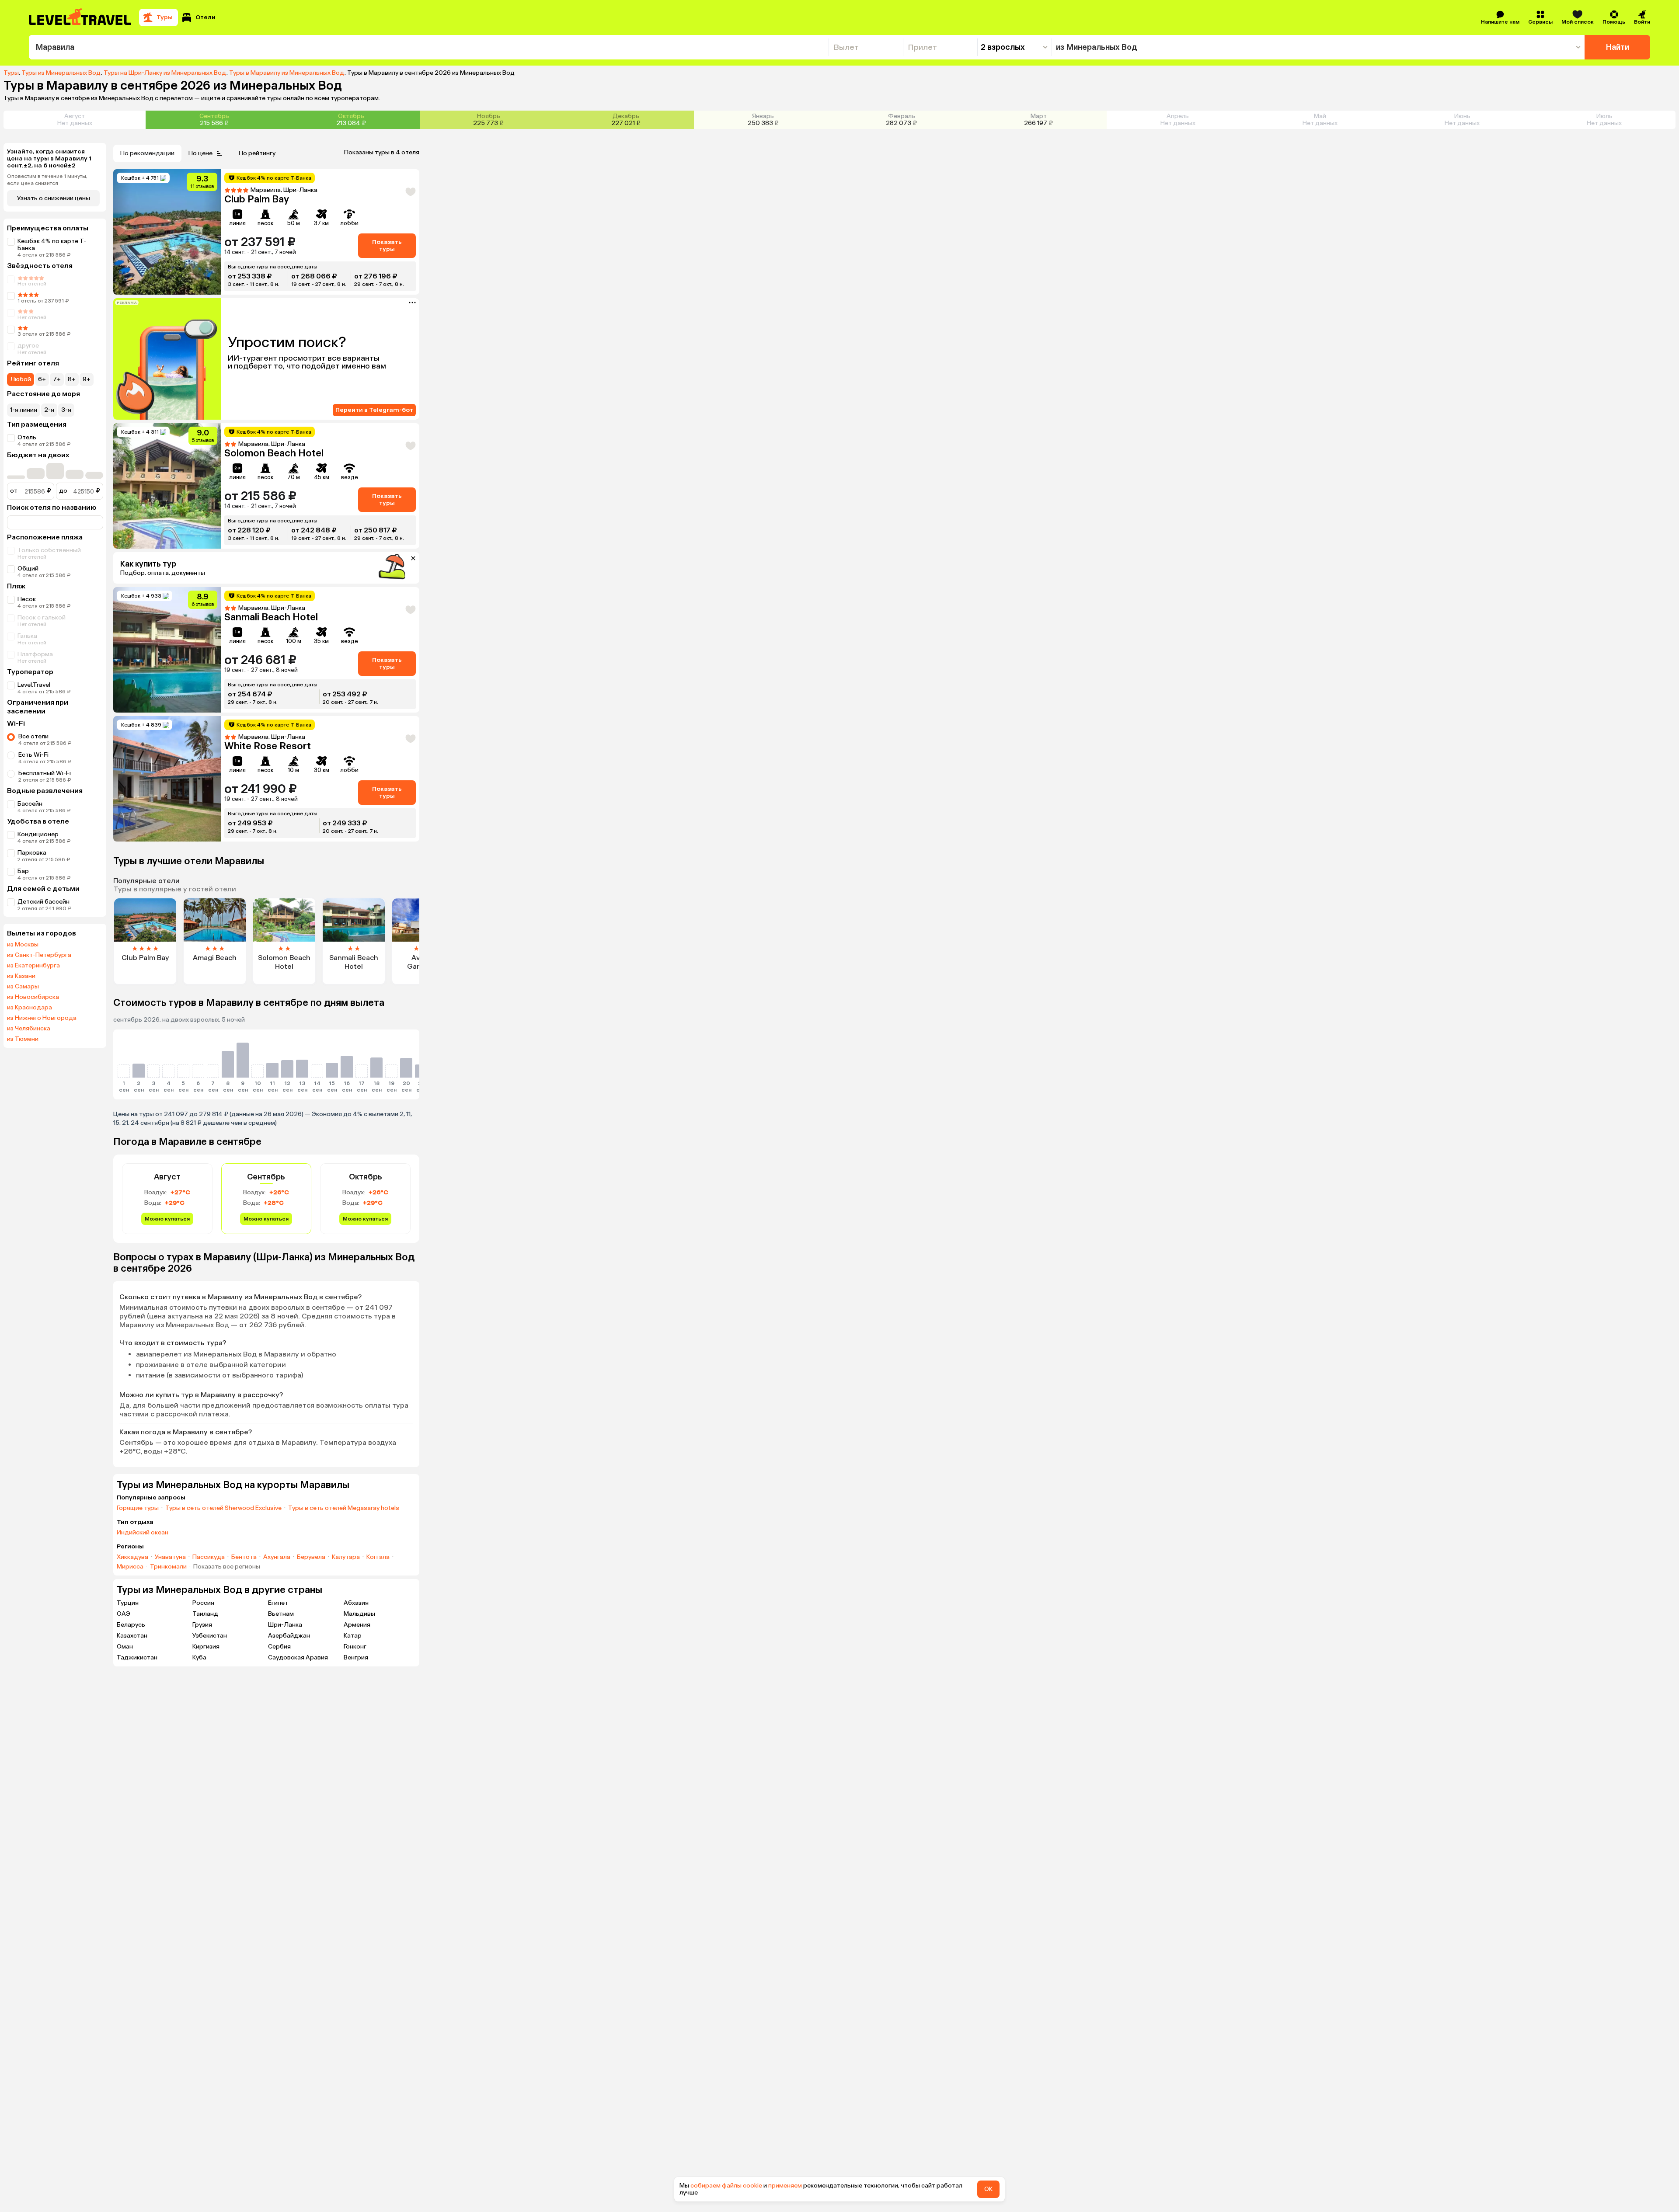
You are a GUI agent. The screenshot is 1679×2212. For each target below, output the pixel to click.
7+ (57, 379)
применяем (785, 2186)
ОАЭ (124, 1614)
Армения (357, 1625)
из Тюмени (23, 1039)
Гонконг (355, 1647)
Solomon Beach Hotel (274, 453)
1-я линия (24, 410)
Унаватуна (170, 1557)
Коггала (378, 1557)
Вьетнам (281, 1614)
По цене (200, 153)
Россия (203, 1603)
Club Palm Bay (257, 199)
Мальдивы (359, 1614)
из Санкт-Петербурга (39, 955)
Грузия (202, 1625)
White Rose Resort (268, 746)
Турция (128, 1603)
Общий (28, 569)
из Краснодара (30, 1008)
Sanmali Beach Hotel (271, 617)
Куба (199, 1657)
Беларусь (131, 1625)
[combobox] (429, 47)
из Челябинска (29, 1029)
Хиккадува (132, 1557)
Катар (353, 1636)
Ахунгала (277, 1557)
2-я (49, 410)
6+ (42, 379)
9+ (87, 379)
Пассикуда (209, 1557)
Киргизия (206, 1647)
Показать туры (387, 245)
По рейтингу (257, 153)
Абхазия (356, 1603)
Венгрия (356, 1657)
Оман (125, 1647)
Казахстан (132, 1636)
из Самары (23, 987)
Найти (1618, 47)
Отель (27, 437)
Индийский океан (143, 1533)
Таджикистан (137, 1657)
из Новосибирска (33, 997)
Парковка (32, 853)
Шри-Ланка (285, 1625)
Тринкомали (168, 1567)
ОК (988, 2189)
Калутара (346, 1557)
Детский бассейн (44, 902)
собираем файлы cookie (726, 2186)
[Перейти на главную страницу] (80, 17)
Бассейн (30, 804)
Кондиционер (38, 834)
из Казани (21, 976)
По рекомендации (147, 153)
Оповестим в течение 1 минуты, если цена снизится (47, 180)
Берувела (311, 1557)
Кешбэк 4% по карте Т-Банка (52, 245)
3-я (66, 410)
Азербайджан (289, 1636)
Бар (23, 871)
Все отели (33, 736)
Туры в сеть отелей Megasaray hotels (344, 1508)
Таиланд (205, 1614)
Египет (278, 1603)
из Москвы (23, 945)
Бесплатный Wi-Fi (45, 773)
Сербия (279, 1647)
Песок (27, 599)
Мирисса (130, 1567)
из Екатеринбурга (33, 966)
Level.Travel (34, 685)
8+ (72, 379)
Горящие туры (138, 1508)
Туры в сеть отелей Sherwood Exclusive (223, 1508)
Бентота (244, 1557)
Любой (21, 379)
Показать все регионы (227, 1567)
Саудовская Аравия (298, 1657)
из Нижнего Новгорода (42, 1018)
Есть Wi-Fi (33, 755)
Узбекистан (210, 1636)
